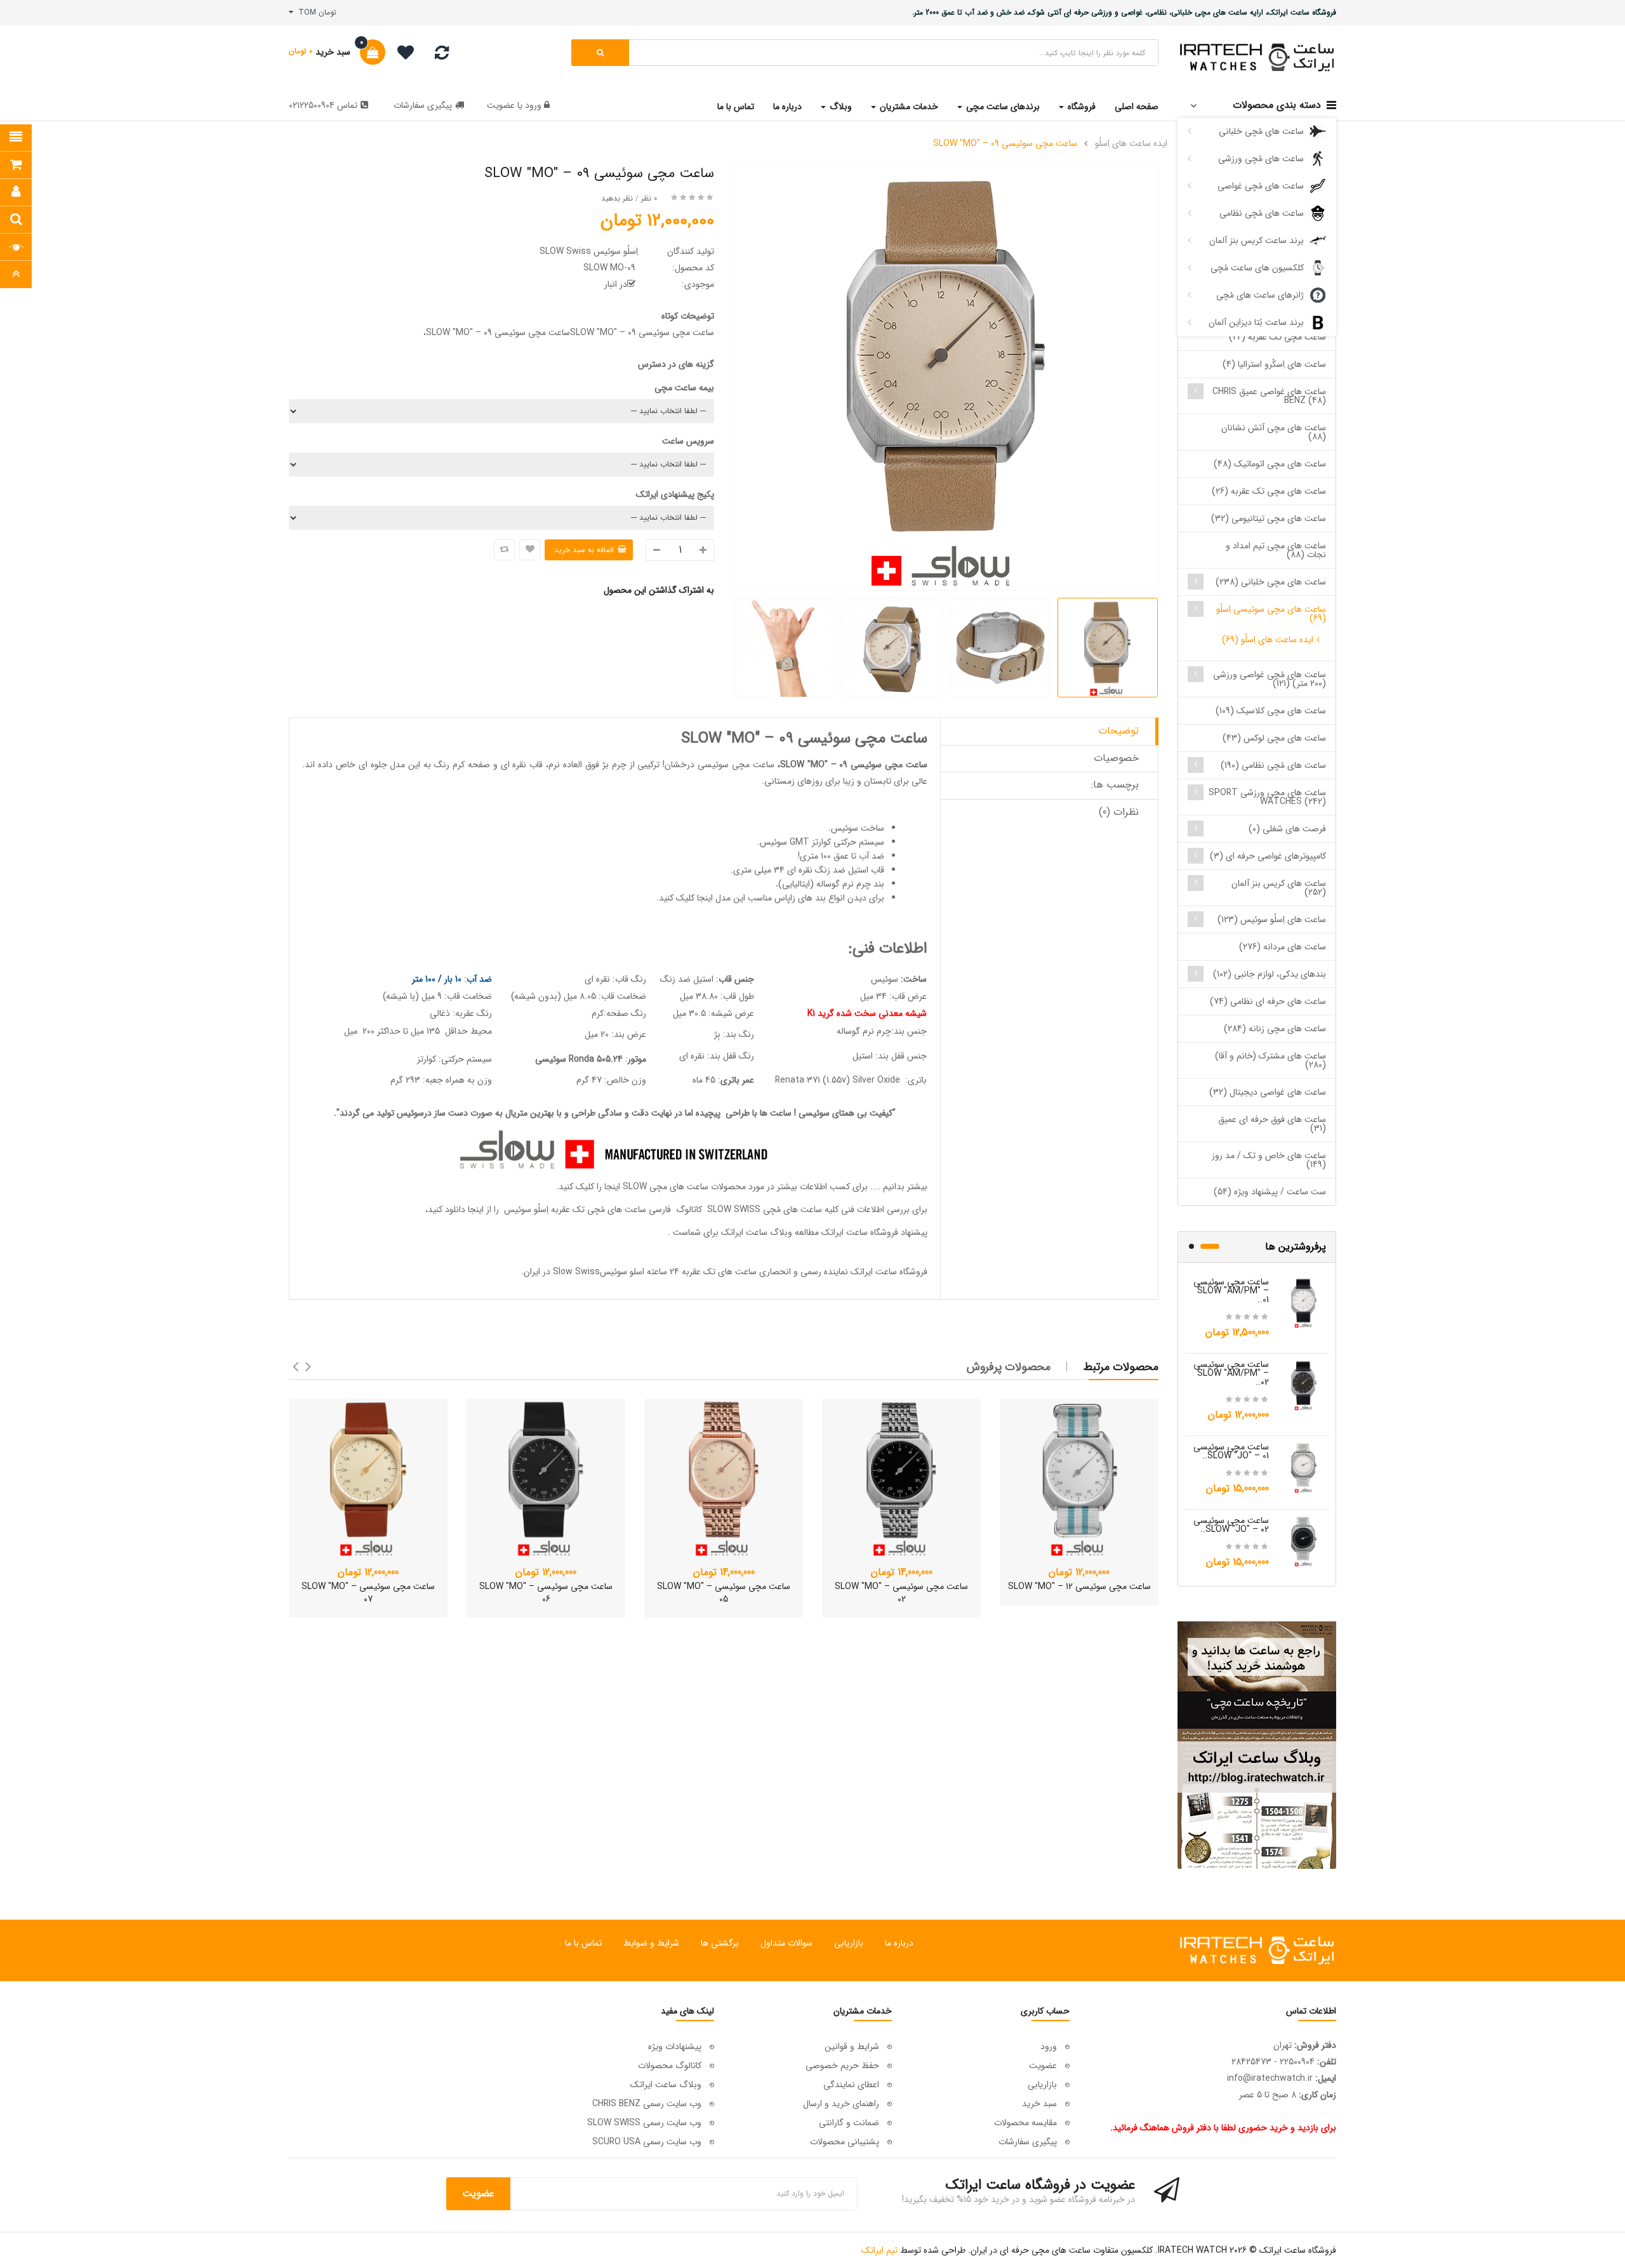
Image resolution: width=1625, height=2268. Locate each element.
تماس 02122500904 (323, 105)
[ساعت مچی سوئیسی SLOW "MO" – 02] (901, 1478)
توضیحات (1118, 731)
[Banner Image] (1257, 1745)
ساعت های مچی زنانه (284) (1275, 1029)
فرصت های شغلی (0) (1287, 829)
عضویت (501, 105)
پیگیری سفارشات (423, 105)
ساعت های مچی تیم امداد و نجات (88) (1276, 550)
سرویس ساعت (688, 441)
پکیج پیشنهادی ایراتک (675, 494)
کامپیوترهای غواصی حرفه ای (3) (1268, 856)
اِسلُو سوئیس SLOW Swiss (589, 251)
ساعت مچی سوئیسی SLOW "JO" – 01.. (1231, 1451)
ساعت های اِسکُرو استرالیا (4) (1274, 364)
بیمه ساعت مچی (684, 388)
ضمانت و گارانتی (849, 2123)
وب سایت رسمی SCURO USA (647, 2142)
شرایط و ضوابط (651, 1943)
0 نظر (649, 198)
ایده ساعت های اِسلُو (1131, 143)
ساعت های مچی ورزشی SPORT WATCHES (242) (1267, 797)
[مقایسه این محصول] (504, 550)
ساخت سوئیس (858, 828)
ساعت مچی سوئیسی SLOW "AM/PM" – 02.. (1231, 1373)
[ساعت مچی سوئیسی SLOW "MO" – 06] (546, 1478)
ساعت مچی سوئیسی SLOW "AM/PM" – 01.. (1231, 1291)
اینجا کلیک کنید (686, 898)
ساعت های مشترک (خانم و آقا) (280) (1270, 1060)
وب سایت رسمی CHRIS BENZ (647, 2104)
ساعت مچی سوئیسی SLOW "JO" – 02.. (1231, 1525)
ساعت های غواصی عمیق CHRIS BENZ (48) (1269, 396)
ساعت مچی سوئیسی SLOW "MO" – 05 (724, 1593)
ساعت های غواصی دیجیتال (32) (1268, 1092)
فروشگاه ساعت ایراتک (889, 1272)
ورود (532, 105)
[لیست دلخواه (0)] (401, 55)
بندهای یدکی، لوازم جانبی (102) (1270, 974)
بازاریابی (849, 1943)
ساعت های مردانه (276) (1283, 947)
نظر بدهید (617, 198)
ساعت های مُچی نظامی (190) (1273, 765)
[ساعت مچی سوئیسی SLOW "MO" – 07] (368, 1478)
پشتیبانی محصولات (845, 2142)
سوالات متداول (786, 1943)
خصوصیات (1116, 758)
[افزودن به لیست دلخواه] (530, 550)
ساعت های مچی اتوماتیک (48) (1270, 464)
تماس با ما (583, 1943)
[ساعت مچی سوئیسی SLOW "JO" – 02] (1304, 1541)
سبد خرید (1039, 2104)
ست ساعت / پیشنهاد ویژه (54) (1270, 1192)
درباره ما (899, 1943)
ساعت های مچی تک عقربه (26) (1269, 491)
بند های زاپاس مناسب (787, 898)
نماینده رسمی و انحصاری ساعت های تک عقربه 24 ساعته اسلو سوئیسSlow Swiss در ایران (686, 1272)
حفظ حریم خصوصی (842, 2066)
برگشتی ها (720, 1943)
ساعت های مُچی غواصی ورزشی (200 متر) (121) (1270, 679)
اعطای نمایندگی (851, 2085)
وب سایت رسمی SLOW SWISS (644, 2123)
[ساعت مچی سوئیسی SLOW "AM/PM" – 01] (1304, 1302)
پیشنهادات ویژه (675, 2047)
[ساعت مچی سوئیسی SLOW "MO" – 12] (1079, 1478)
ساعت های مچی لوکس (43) (1274, 738)
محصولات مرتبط (1121, 1367)
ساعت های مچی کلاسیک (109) (1271, 711)
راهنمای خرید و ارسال (841, 2104)
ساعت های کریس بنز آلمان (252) (1279, 888)
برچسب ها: (1115, 785)
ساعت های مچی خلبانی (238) (1271, 582)
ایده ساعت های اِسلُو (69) (1268, 640)
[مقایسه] (442, 56)
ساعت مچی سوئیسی (736, 765)
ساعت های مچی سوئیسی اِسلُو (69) (1271, 614)
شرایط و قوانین (852, 2047)
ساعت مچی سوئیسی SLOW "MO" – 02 (901, 1593)
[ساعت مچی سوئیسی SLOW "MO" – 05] (724, 1478)
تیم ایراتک (879, 2250)
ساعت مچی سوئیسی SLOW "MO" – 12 (1079, 1586)
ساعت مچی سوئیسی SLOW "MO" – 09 (1005, 143)
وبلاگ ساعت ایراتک (757, 1232)
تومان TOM (315, 12)
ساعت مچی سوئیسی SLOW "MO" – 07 (368, 1593)
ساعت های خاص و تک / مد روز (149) (1269, 1160)
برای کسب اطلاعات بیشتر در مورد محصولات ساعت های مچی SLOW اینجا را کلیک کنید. (712, 1187)
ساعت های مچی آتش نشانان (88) (1274, 432)
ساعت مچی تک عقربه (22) (1277, 337)
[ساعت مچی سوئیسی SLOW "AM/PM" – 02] (1304, 1385)
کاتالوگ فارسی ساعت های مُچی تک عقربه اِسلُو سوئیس (602, 1210)
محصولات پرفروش (1009, 1367)
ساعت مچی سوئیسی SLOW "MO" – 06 (546, 1593)
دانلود (455, 1210)
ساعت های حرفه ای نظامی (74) (1268, 1001)
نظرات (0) (1119, 812)
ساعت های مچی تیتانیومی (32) (1269, 518)
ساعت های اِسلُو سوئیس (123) (1272, 920)
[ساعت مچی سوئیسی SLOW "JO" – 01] (1304, 1467)
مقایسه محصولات (1025, 2123)
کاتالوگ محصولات (670, 2066)
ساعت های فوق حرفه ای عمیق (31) (1272, 1124)
